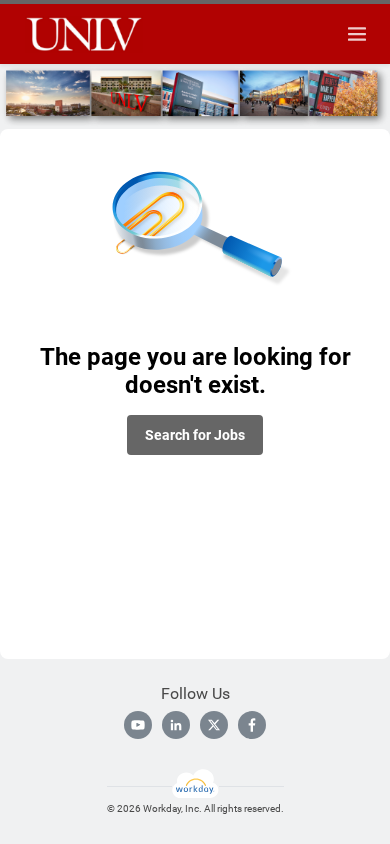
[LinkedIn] (176, 725)
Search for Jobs (195, 435)
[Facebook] (252, 725)
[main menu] (357, 34)
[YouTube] (138, 725)
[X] (214, 725)
